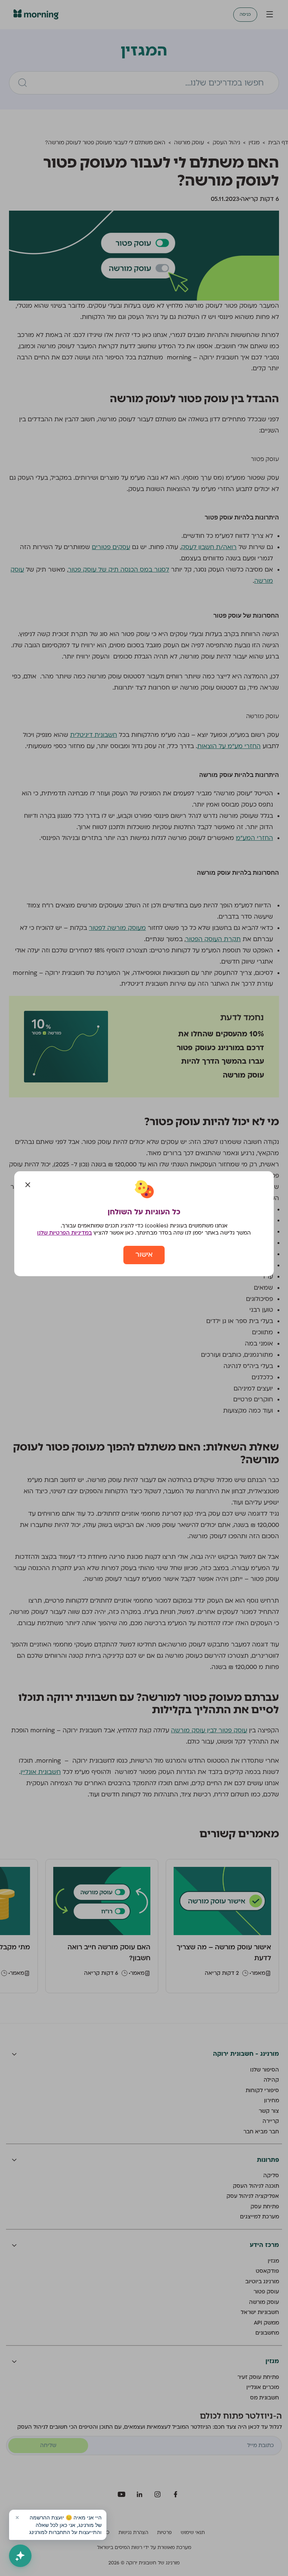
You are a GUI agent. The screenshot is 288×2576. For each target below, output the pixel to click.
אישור (144, 1255)
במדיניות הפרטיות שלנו (64, 1233)
